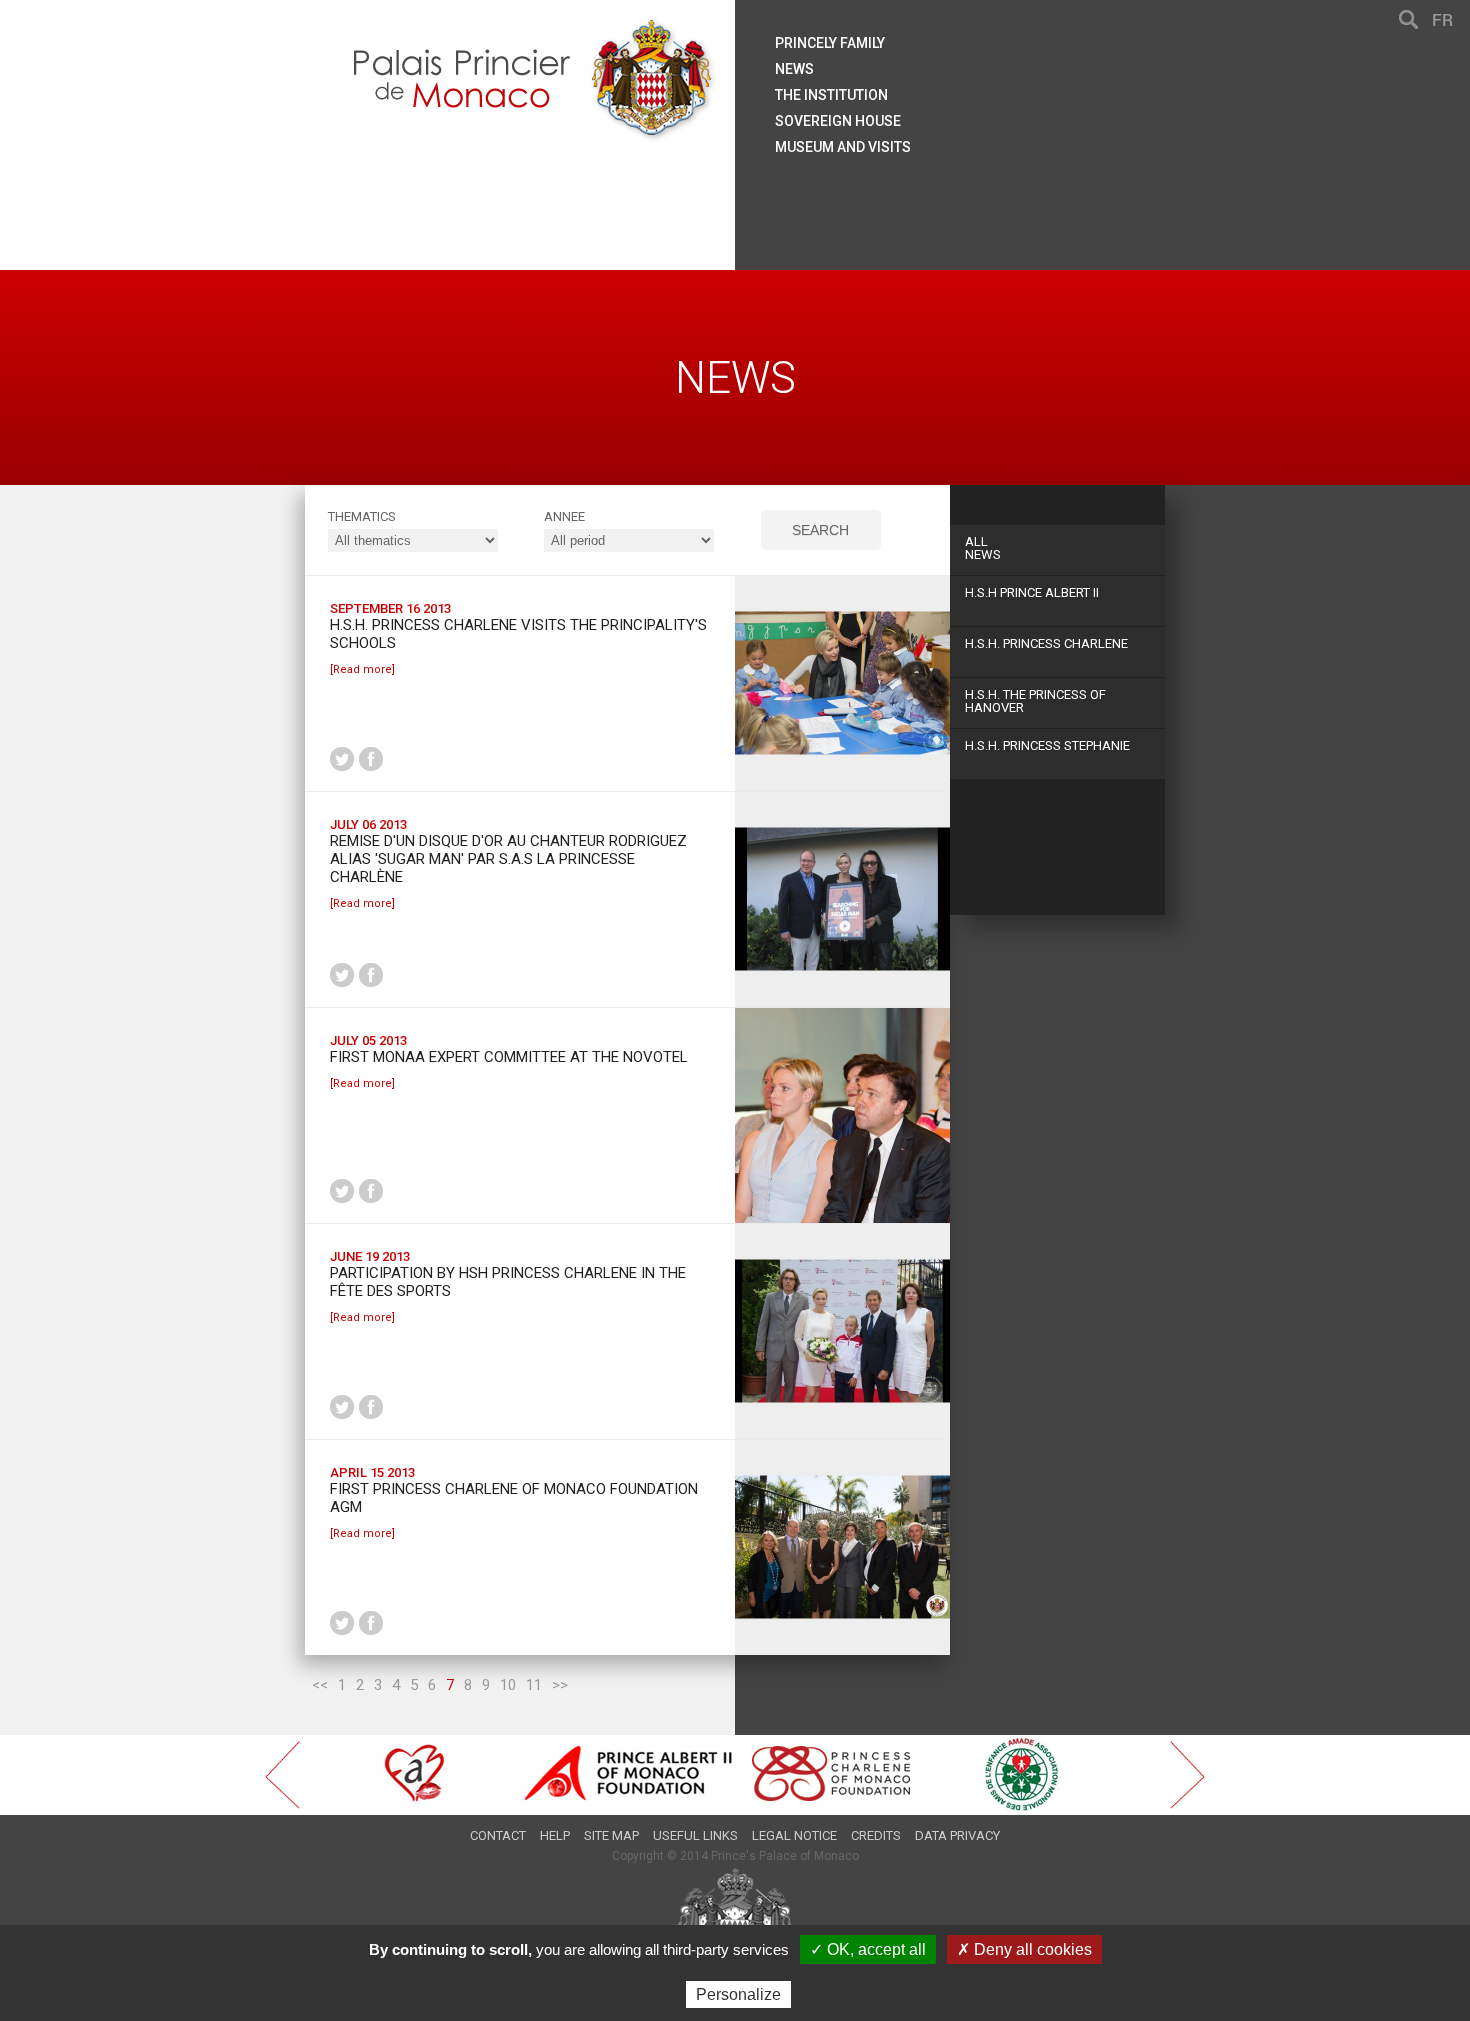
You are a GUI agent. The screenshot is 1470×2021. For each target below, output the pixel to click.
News (983, 548)
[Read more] (362, 669)
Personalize (738, 1994)
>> (560, 1685)
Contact (498, 1835)
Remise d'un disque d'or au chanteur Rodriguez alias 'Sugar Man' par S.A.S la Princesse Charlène (508, 859)
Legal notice (794, 1835)
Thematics (362, 516)
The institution (831, 95)
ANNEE (564, 516)
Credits (876, 1835)
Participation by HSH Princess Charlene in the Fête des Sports (508, 1282)
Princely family (830, 43)
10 (508, 1685)
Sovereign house (838, 121)
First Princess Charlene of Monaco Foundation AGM (514, 1498)
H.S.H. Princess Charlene (1046, 643)
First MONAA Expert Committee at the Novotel (509, 1057)
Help (555, 1835)
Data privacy (957, 1835)
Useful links (695, 1835)
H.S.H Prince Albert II (1032, 592)
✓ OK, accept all (868, 1949)
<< (320, 1685)
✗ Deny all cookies (1024, 1949)
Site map (611, 1835)
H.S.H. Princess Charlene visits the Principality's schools (518, 634)
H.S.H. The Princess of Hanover (1035, 701)
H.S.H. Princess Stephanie (1047, 745)
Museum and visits (843, 147)
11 (534, 1685)
